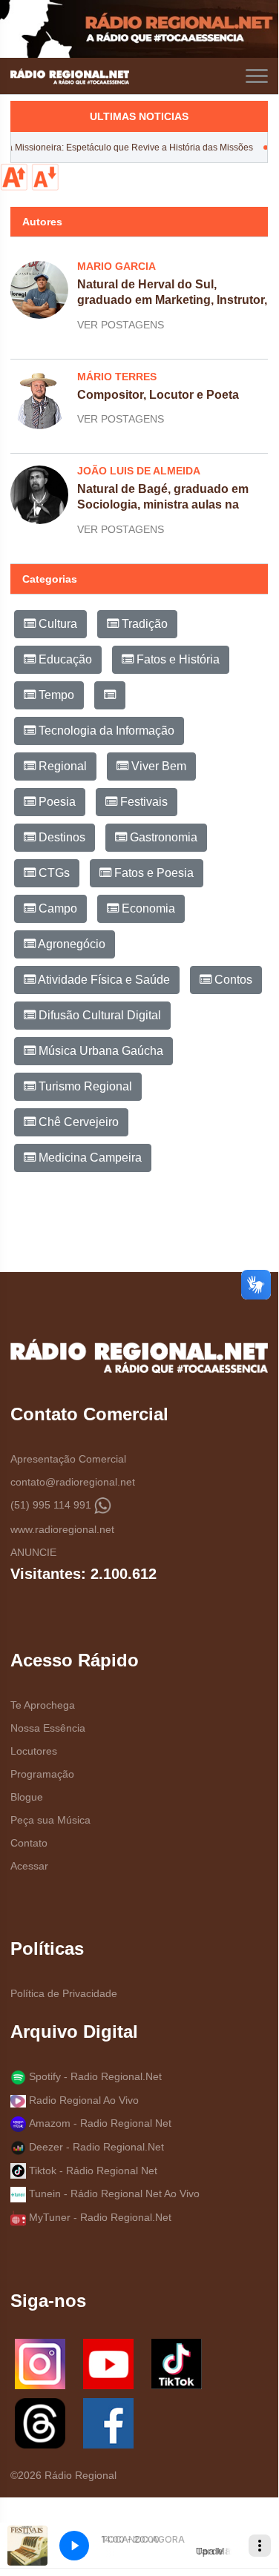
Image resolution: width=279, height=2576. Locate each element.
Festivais (142, 802)
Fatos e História (177, 659)
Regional (61, 766)
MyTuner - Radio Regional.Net (99, 2217)
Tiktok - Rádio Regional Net (92, 2171)
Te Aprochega (43, 1705)
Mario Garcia (116, 266)
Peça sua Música (50, 1820)
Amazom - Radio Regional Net (99, 2123)
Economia (147, 908)
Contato (29, 1843)
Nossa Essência (48, 1728)
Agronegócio (70, 944)
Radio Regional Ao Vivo (82, 2100)
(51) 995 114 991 (52, 1505)
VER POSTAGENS (121, 325)
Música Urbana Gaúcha (99, 1051)
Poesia (56, 802)
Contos (232, 980)
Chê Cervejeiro (77, 1122)
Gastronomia (162, 837)
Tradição (143, 624)
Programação (42, 1774)
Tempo (55, 695)
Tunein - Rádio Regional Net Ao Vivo (113, 2193)
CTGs (53, 873)
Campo (56, 908)
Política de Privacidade (64, 1993)
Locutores (34, 1751)
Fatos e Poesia (152, 873)
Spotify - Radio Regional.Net (94, 2076)
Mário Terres (117, 377)
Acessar (29, 1866)
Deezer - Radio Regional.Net (95, 2147)
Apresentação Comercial (68, 1459)
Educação (64, 659)
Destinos (60, 837)
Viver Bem (157, 766)
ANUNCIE (33, 1552)
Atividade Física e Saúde (103, 980)
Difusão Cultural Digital (98, 1015)
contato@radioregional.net (73, 1482)
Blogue (27, 1797)
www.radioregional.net (62, 1529)
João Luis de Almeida (139, 471)
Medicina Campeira (89, 1158)
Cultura (56, 624)
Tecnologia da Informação (105, 731)
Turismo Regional (84, 1086)
